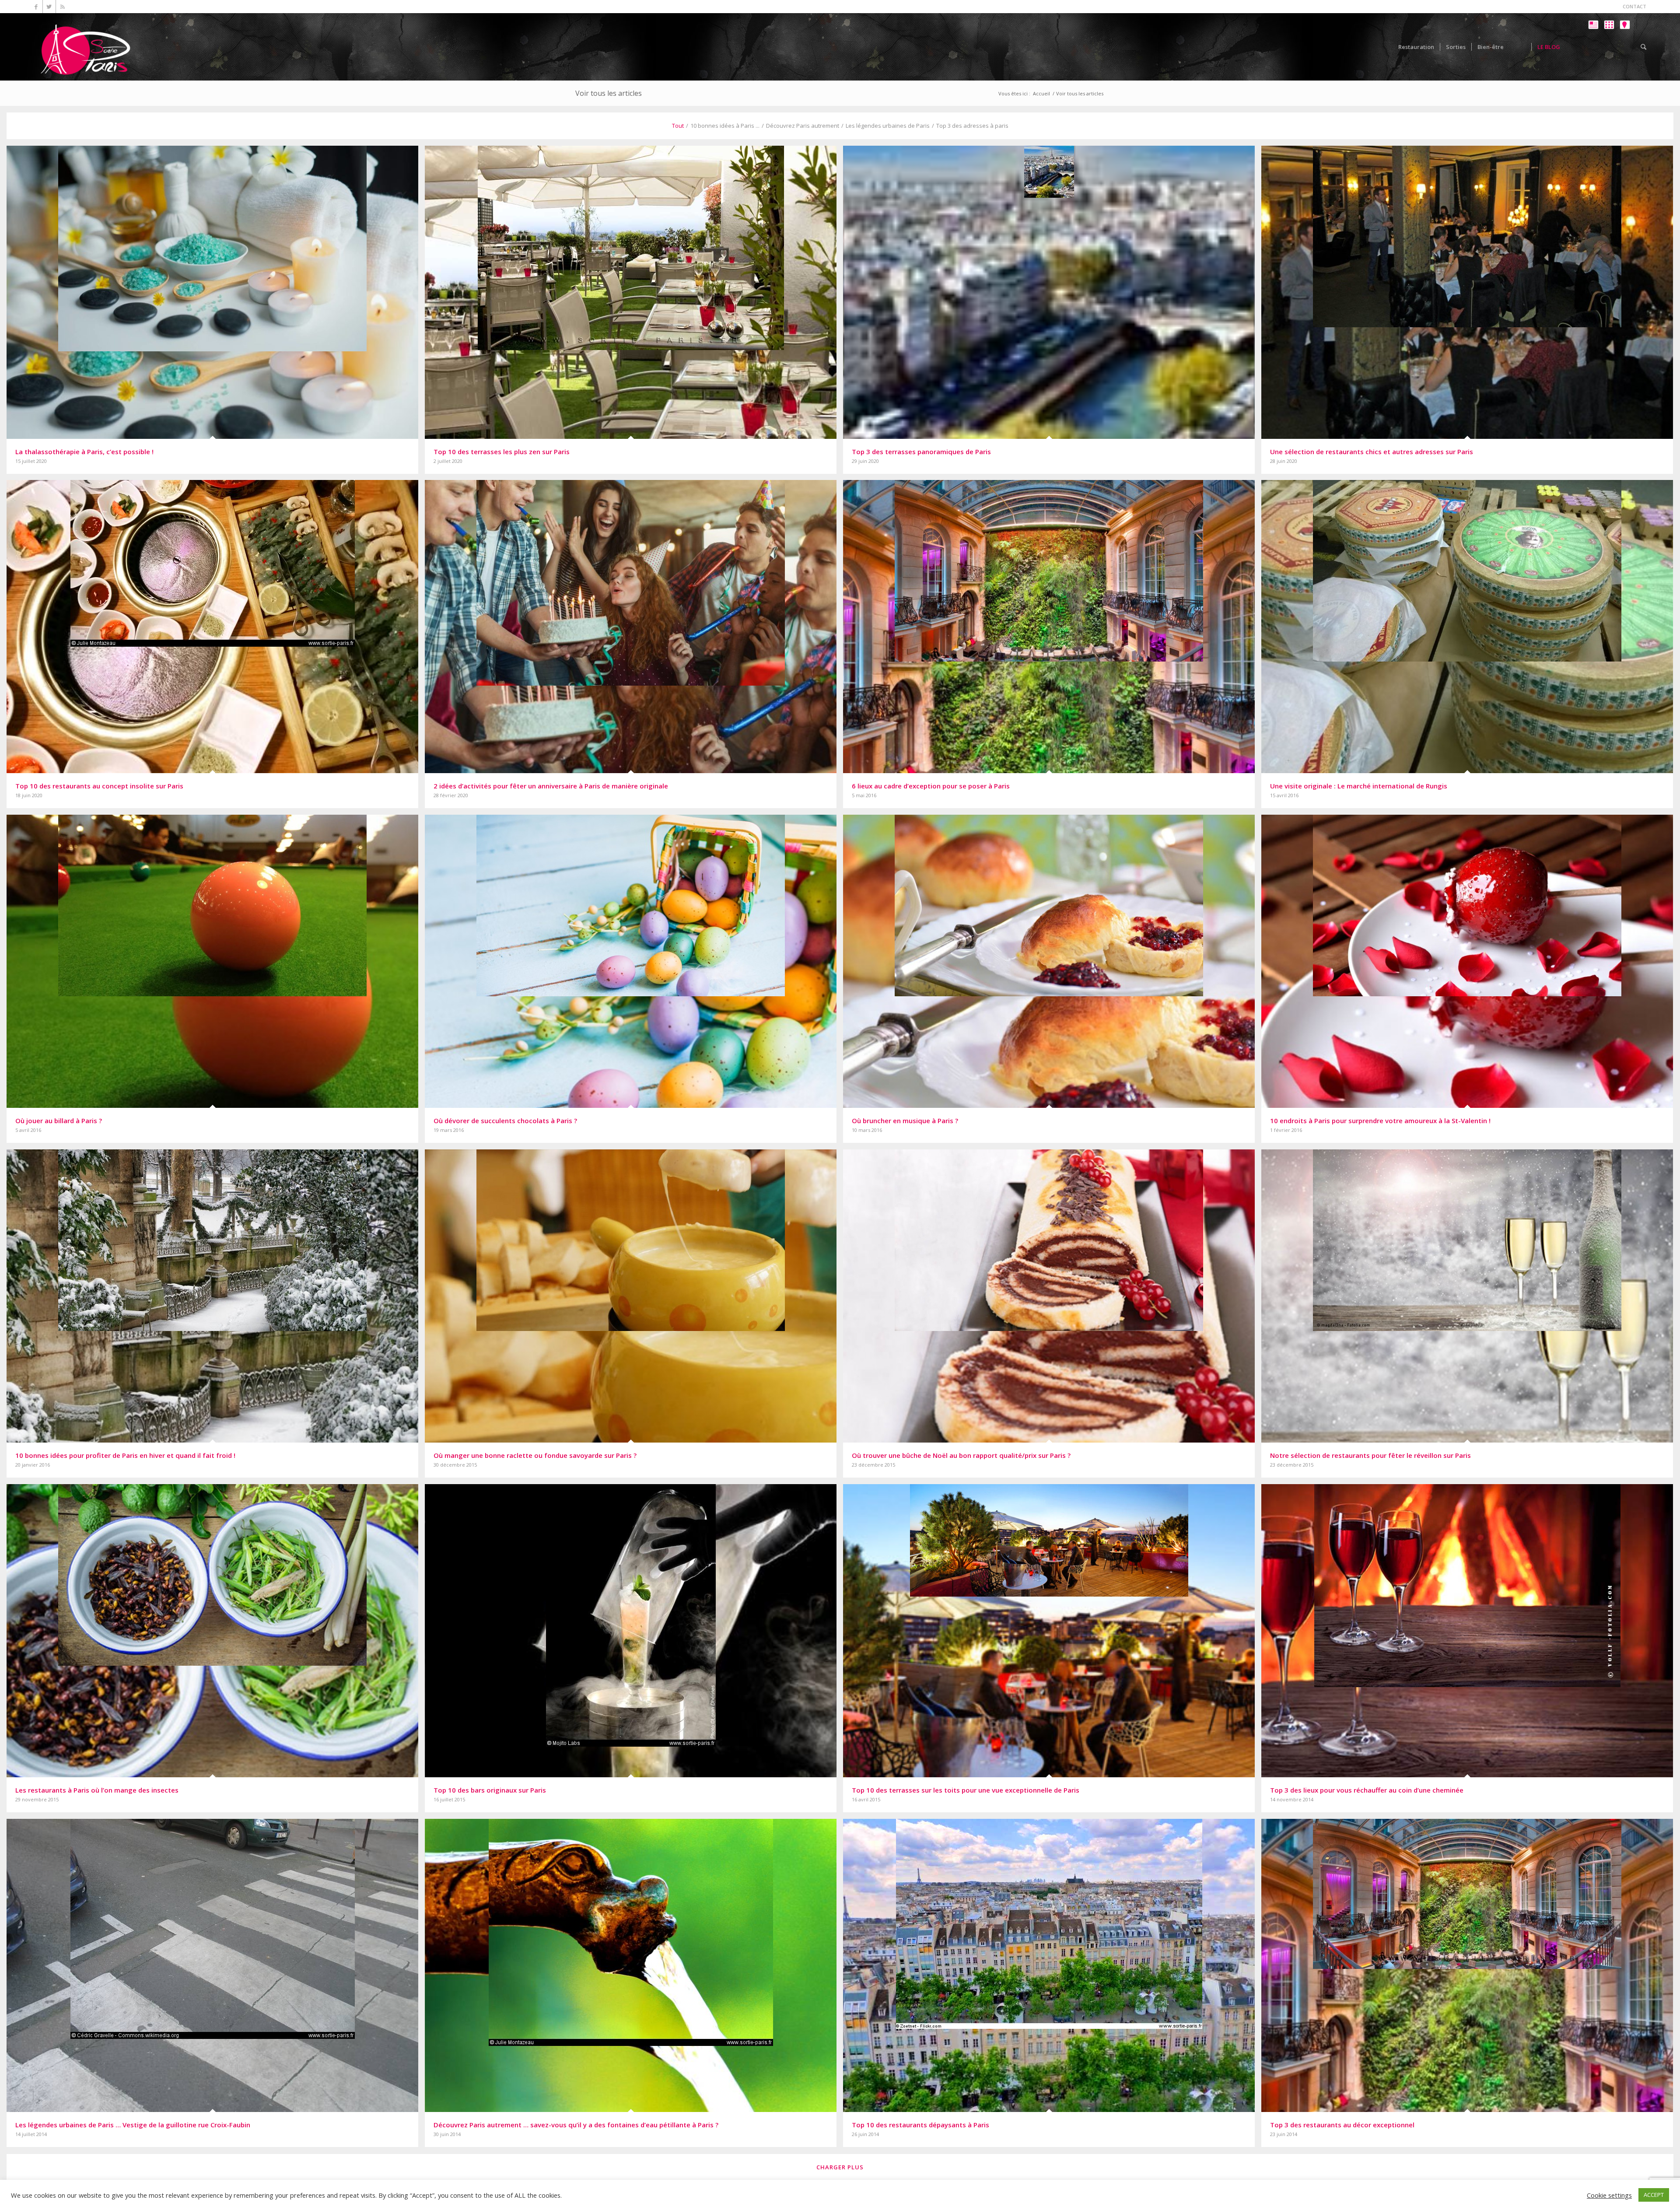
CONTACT (1634, 6)
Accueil (1041, 93)
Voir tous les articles (609, 93)
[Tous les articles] (1593, 53)
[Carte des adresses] (1625, 53)
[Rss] (63, 7)
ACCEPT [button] (1654, 2195)
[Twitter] (49, 7)
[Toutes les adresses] (1609, 53)
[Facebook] (36, 7)
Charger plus (840, 2167)
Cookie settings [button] (1609, 2195)
